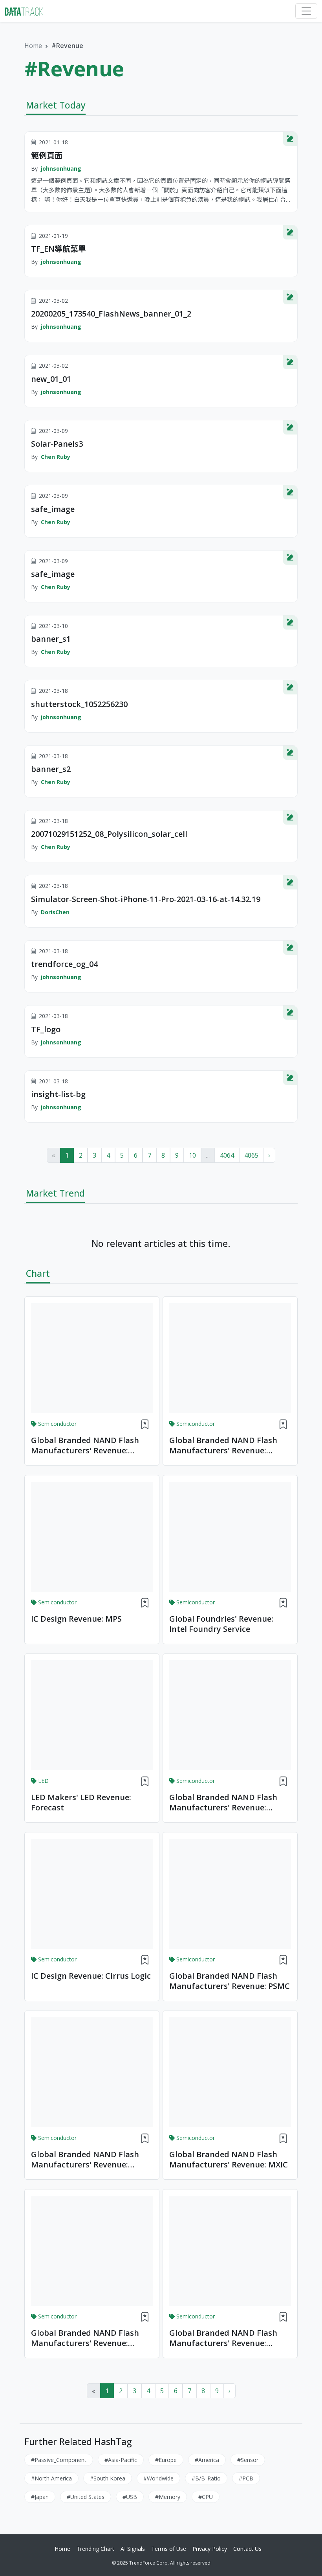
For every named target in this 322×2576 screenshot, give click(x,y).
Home (33, 46)
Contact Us (247, 2549)
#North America (51, 2478)
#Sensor (248, 2460)
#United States (86, 2497)
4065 (251, 1155)
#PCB (246, 2478)
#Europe (166, 2460)
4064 (227, 1155)
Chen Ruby (56, 457)
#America (207, 2460)
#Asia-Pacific (121, 2460)
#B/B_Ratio (206, 2478)
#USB (130, 2497)
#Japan (40, 2497)
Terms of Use (169, 2549)
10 (192, 1155)
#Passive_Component (59, 2460)
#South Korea (108, 2478)
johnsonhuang (61, 168)
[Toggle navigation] (306, 11)
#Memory (168, 2497)
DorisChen (55, 912)
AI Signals (133, 2549)
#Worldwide (158, 2478)
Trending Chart (95, 2549)
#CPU (206, 2497)
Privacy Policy (210, 2549)
